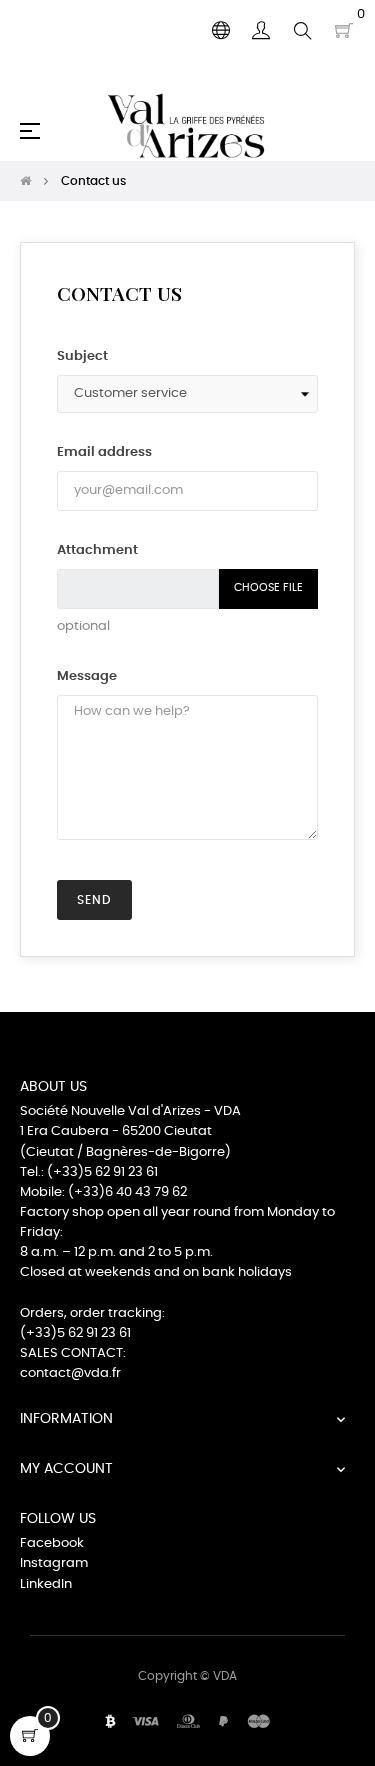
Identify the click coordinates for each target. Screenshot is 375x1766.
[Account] (261, 31)
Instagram (54, 1563)
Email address (104, 452)
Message (87, 676)
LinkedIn (46, 1584)
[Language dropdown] (221, 31)
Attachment (97, 550)
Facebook (52, 1543)
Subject (82, 356)
